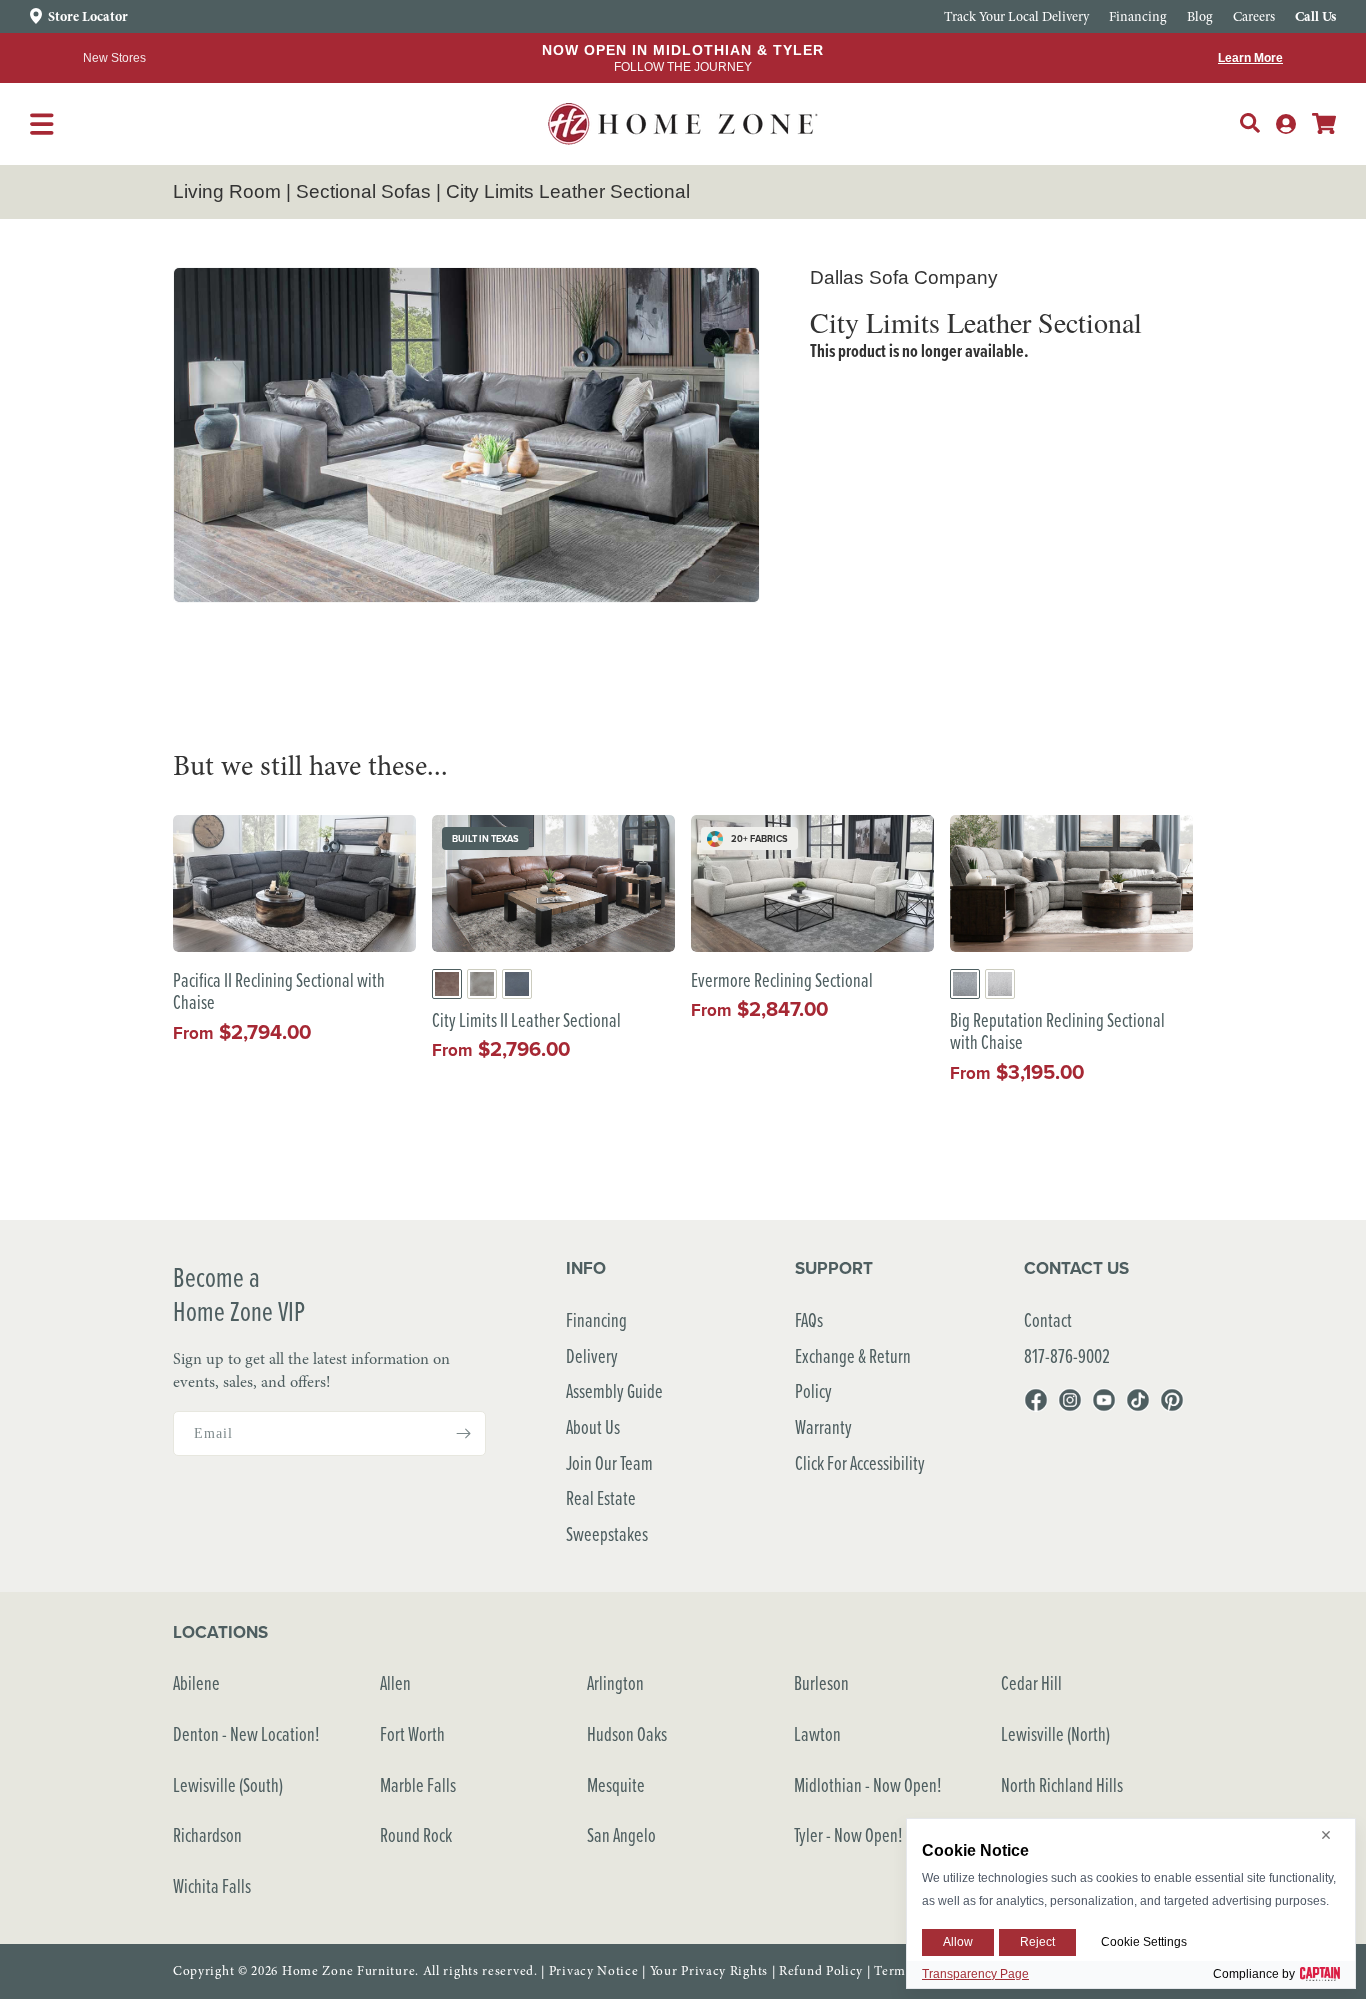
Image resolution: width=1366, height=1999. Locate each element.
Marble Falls (418, 1784)
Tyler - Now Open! (848, 1834)
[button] (1250, 123)
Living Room (227, 191)
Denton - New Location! (246, 1733)
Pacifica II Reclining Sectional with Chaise (279, 991)
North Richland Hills (1062, 1784)
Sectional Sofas (363, 191)
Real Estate (601, 1497)
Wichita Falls (212, 1885)
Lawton (817, 1733)
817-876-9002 (1067, 1355)
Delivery (592, 1355)
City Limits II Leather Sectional (526, 1020)
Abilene (196, 1682)
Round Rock (416, 1834)
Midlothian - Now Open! (868, 1784)
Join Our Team (609, 1462)
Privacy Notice (594, 1971)
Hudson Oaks (627, 1733)
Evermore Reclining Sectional (782, 980)
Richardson (207, 1834)
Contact (1048, 1319)
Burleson (821, 1682)
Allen (395, 1682)
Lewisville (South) (228, 1784)
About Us (593, 1426)
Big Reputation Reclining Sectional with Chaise (1057, 1031)
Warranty (823, 1426)
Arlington (615, 1682)
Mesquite (616, 1784)
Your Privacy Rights (709, 1971)
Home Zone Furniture (348, 1971)
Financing (596, 1319)
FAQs (809, 1319)
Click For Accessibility (860, 1462)
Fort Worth (412, 1733)
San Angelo (621, 1834)
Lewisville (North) (1055, 1733)
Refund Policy (821, 1971)
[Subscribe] (463, 1433)
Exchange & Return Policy (853, 1373)
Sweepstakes (607, 1533)
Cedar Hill (1031, 1682)
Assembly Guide (614, 1390)
